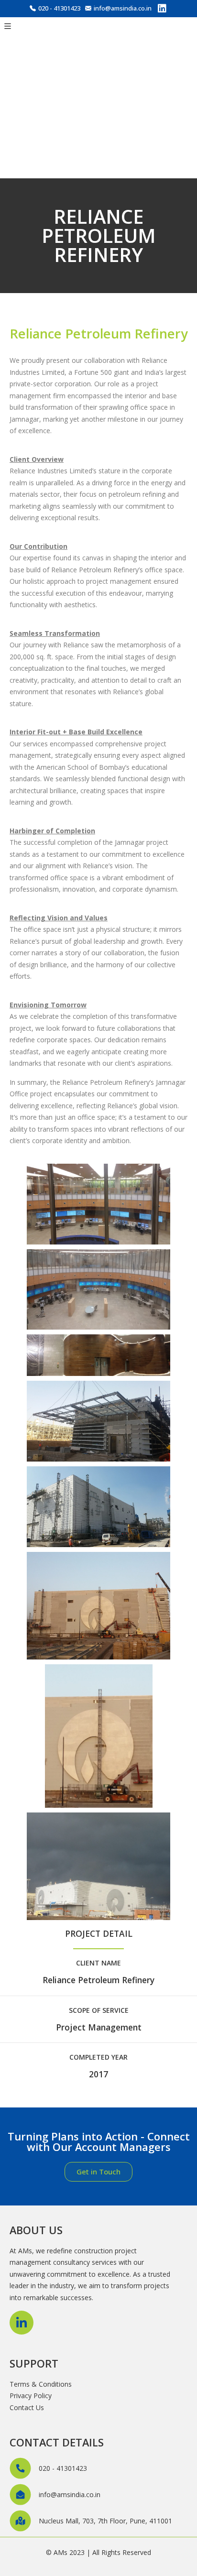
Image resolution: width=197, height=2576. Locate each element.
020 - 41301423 (59, 8)
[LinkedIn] (162, 10)
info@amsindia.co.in (123, 8)
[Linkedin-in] (22, 2323)
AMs (60, 2552)
